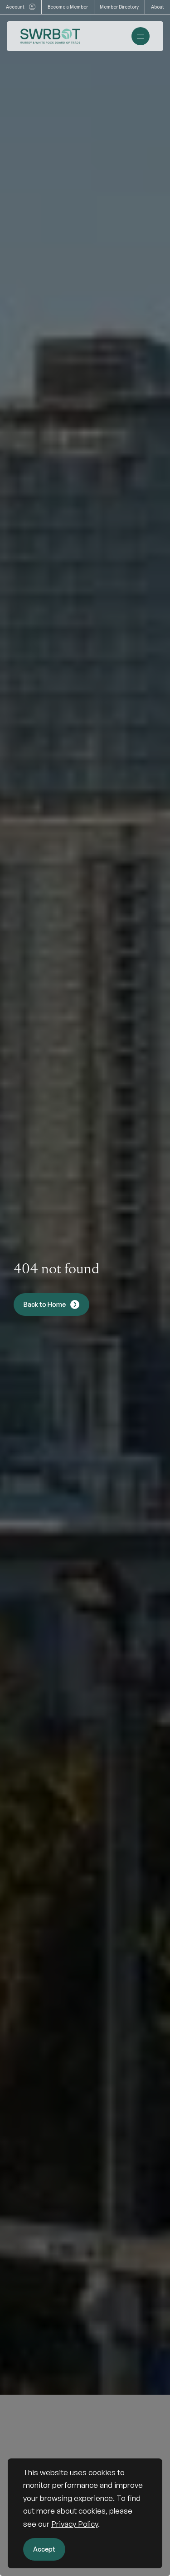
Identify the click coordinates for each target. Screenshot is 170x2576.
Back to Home (45, 1304)
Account (15, 7)
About (158, 7)
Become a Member (68, 7)
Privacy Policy (75, 2524)
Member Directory (119, 7)
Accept (44, 2549)
